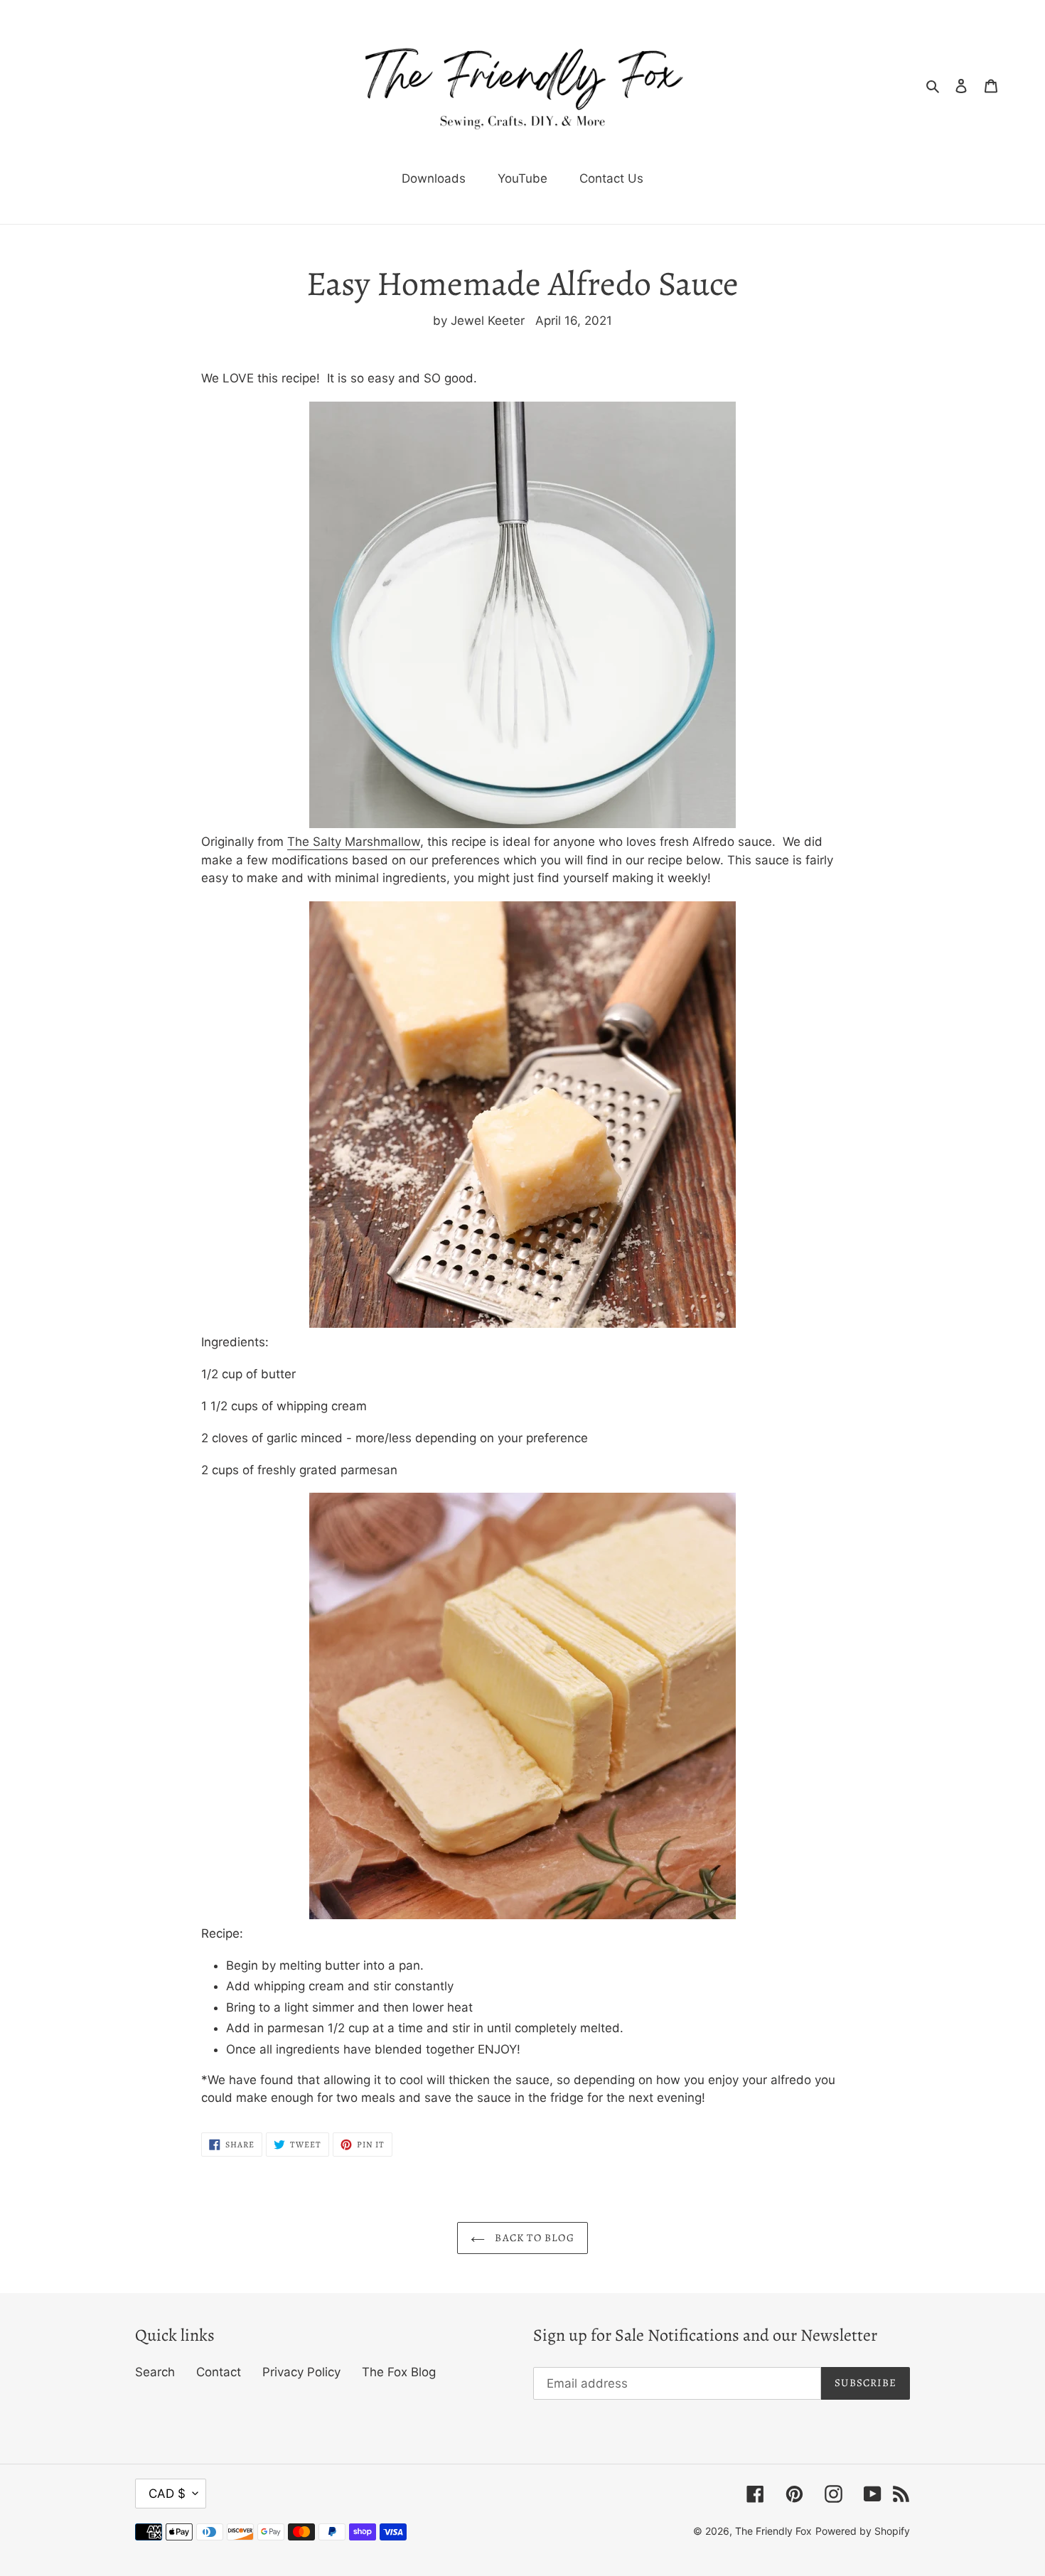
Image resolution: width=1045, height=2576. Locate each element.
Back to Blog (533, 2238)
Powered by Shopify (863, 2531)
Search (155, 2372)
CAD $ (167, 2494)
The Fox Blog (399, 2372)
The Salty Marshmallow (354, 842)
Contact (219, 2372)
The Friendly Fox (773, 2531)
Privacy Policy (301, 2372)
